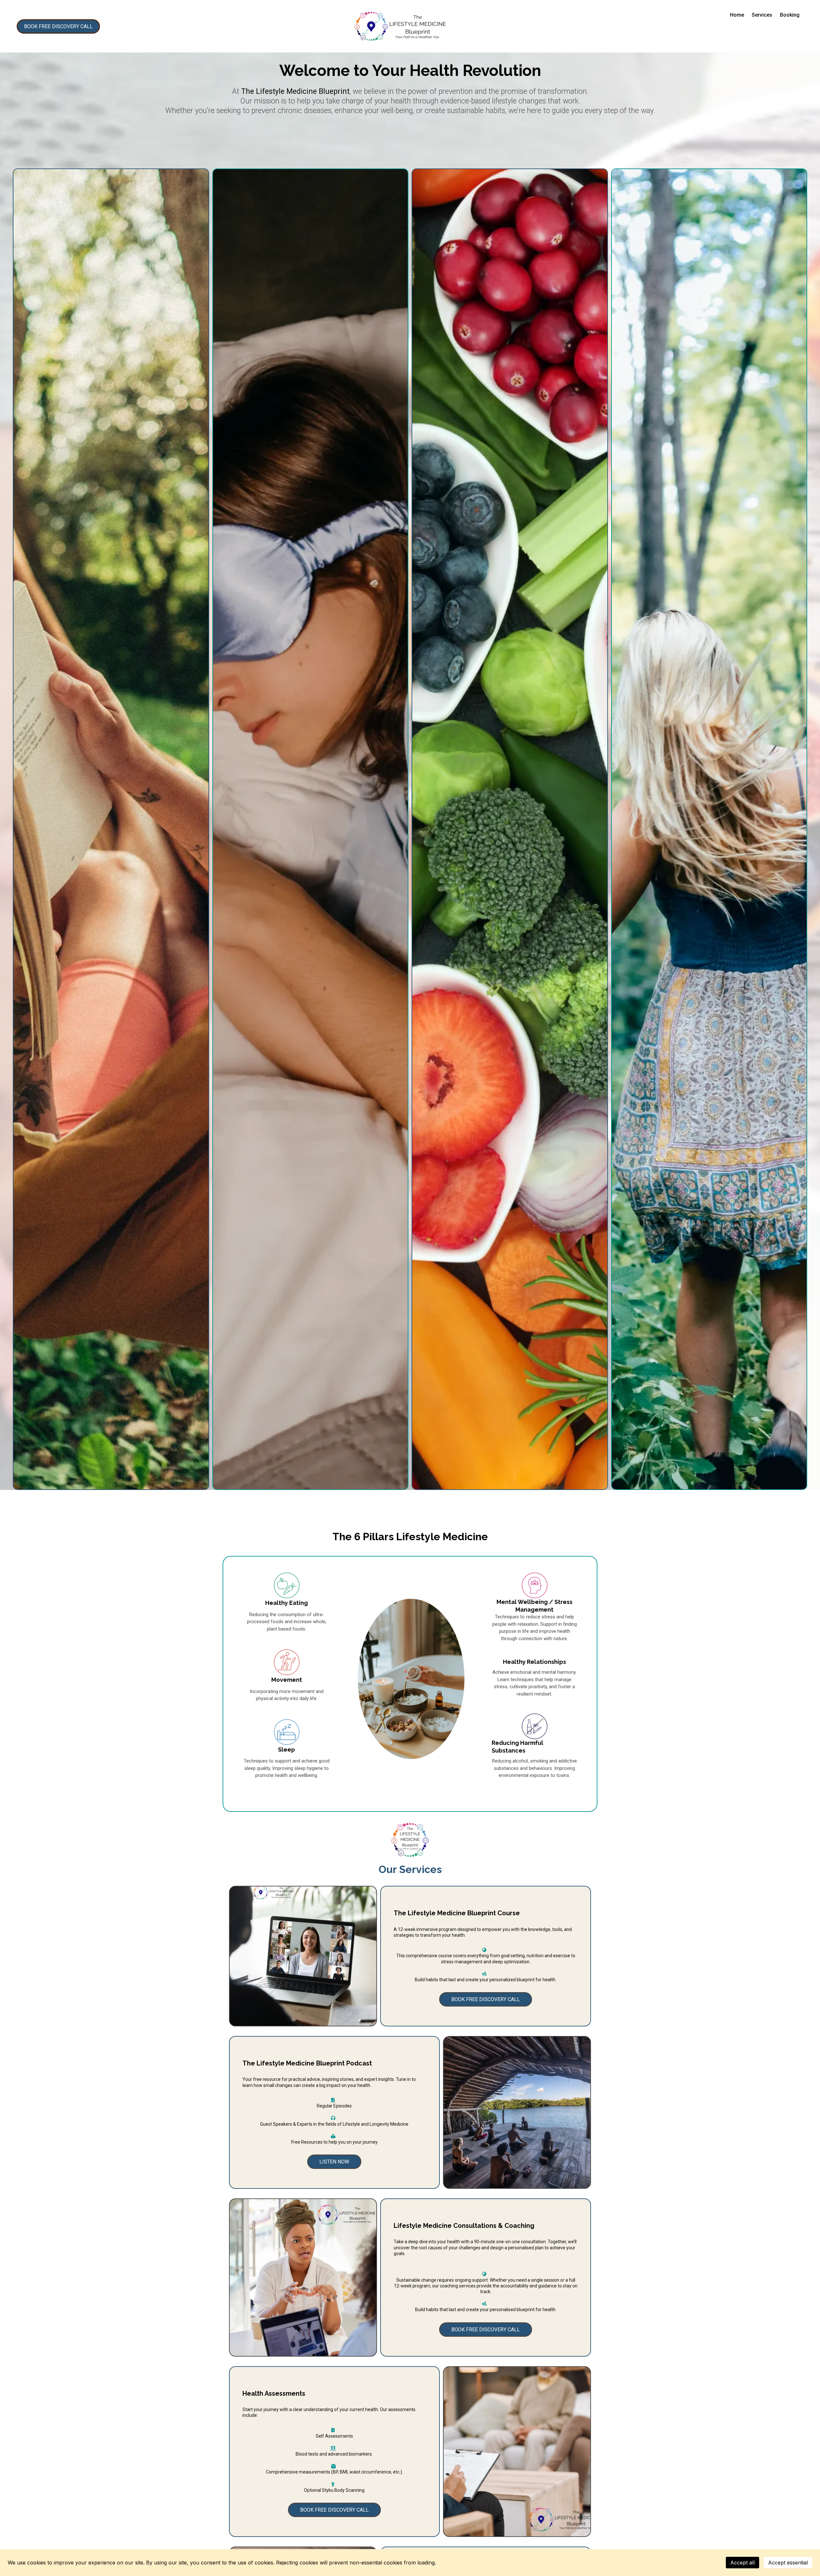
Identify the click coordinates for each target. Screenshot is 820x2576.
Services (762, 15)
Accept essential (788, 2563)
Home (737, 15)
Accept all (742, 2563)
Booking (790, 15)
